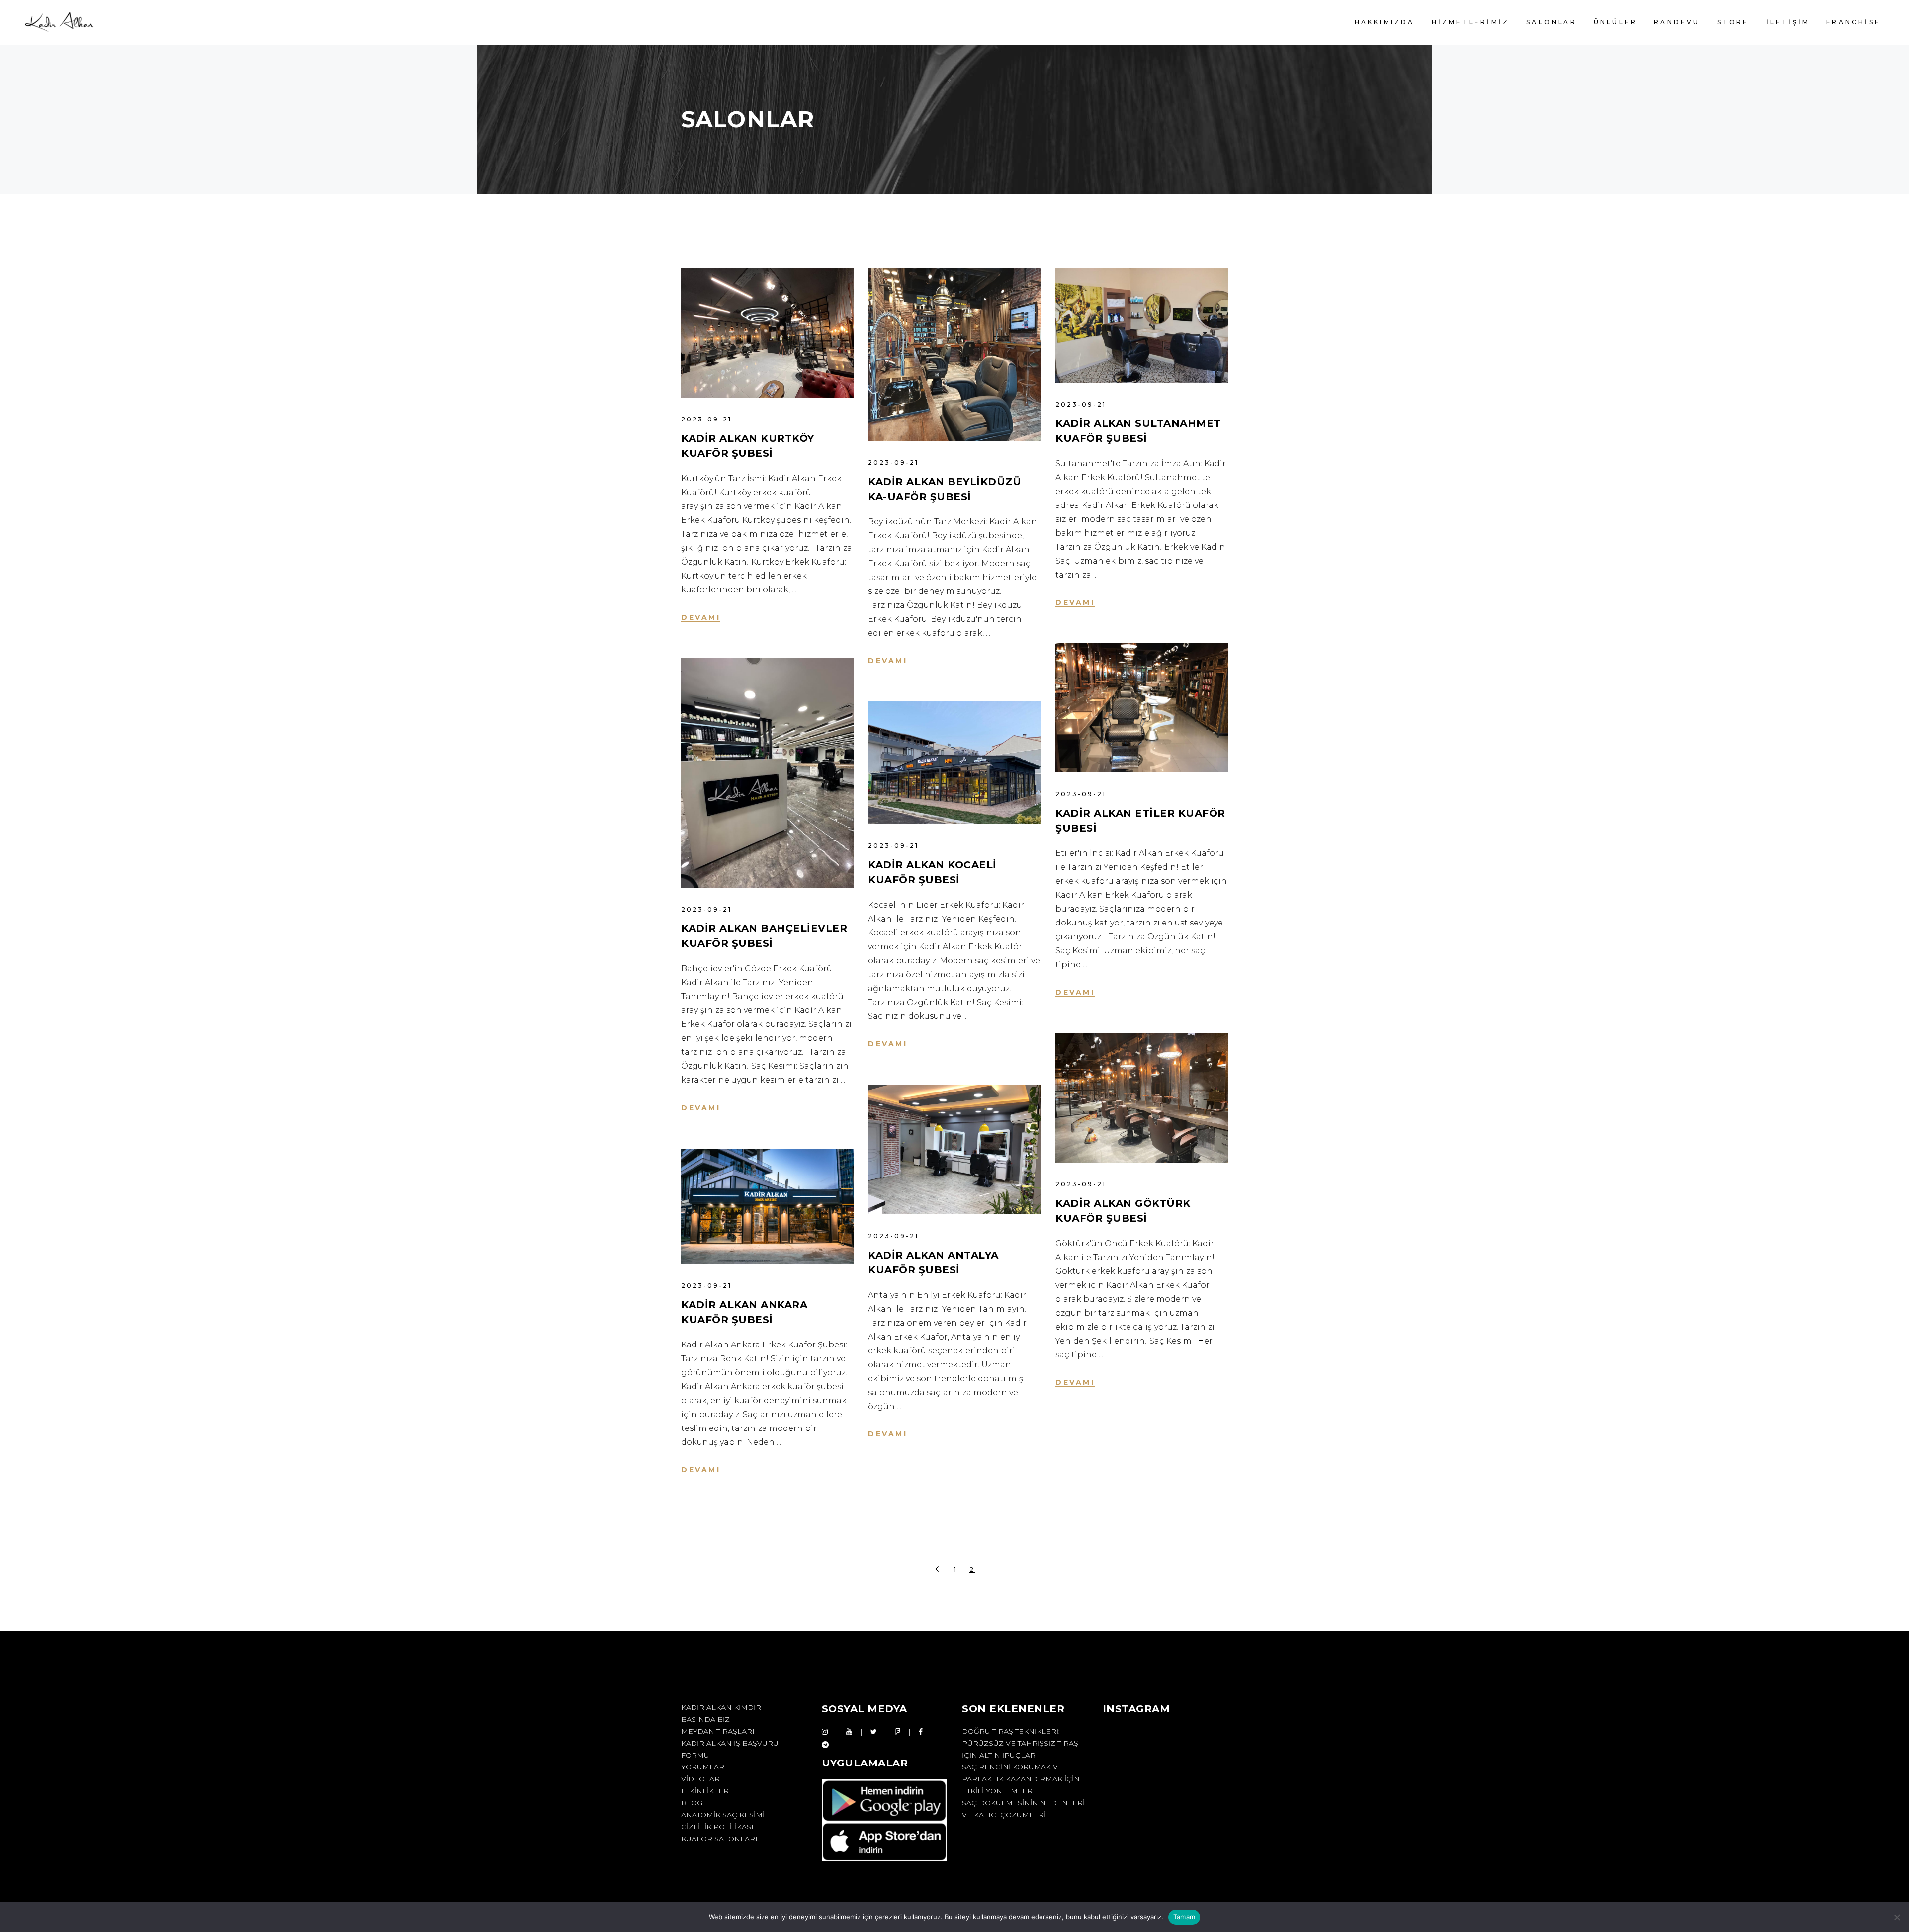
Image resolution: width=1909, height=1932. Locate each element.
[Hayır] (1897, 1917)
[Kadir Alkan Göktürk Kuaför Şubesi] (1142, 1098)
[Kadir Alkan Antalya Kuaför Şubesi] (954, 1150)
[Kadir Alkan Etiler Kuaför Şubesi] (1142, 708)
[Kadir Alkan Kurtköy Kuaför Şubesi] (767, 333)
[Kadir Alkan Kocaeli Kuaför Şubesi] (954, 763)
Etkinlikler (705, 1791)
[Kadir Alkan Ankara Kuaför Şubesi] (767, 1207)
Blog (692, 1803)
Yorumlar (703, 1767)
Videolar (700, 1779)
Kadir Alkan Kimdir (721, 1707)
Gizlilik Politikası (717, 1827)
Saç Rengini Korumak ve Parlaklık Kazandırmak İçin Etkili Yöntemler (1021, 1779)
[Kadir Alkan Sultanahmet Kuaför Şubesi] (1142, 326)
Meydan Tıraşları (718, 1731)
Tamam (1184, 1917)
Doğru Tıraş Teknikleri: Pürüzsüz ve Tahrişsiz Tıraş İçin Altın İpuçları (1020, 1743)
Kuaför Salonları (719, 1839)
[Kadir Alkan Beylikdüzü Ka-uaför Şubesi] (954, 355)
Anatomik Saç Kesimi (723, 1815)
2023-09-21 (706, 419)
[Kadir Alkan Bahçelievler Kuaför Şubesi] (767, 773)
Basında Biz (705, 1719)
